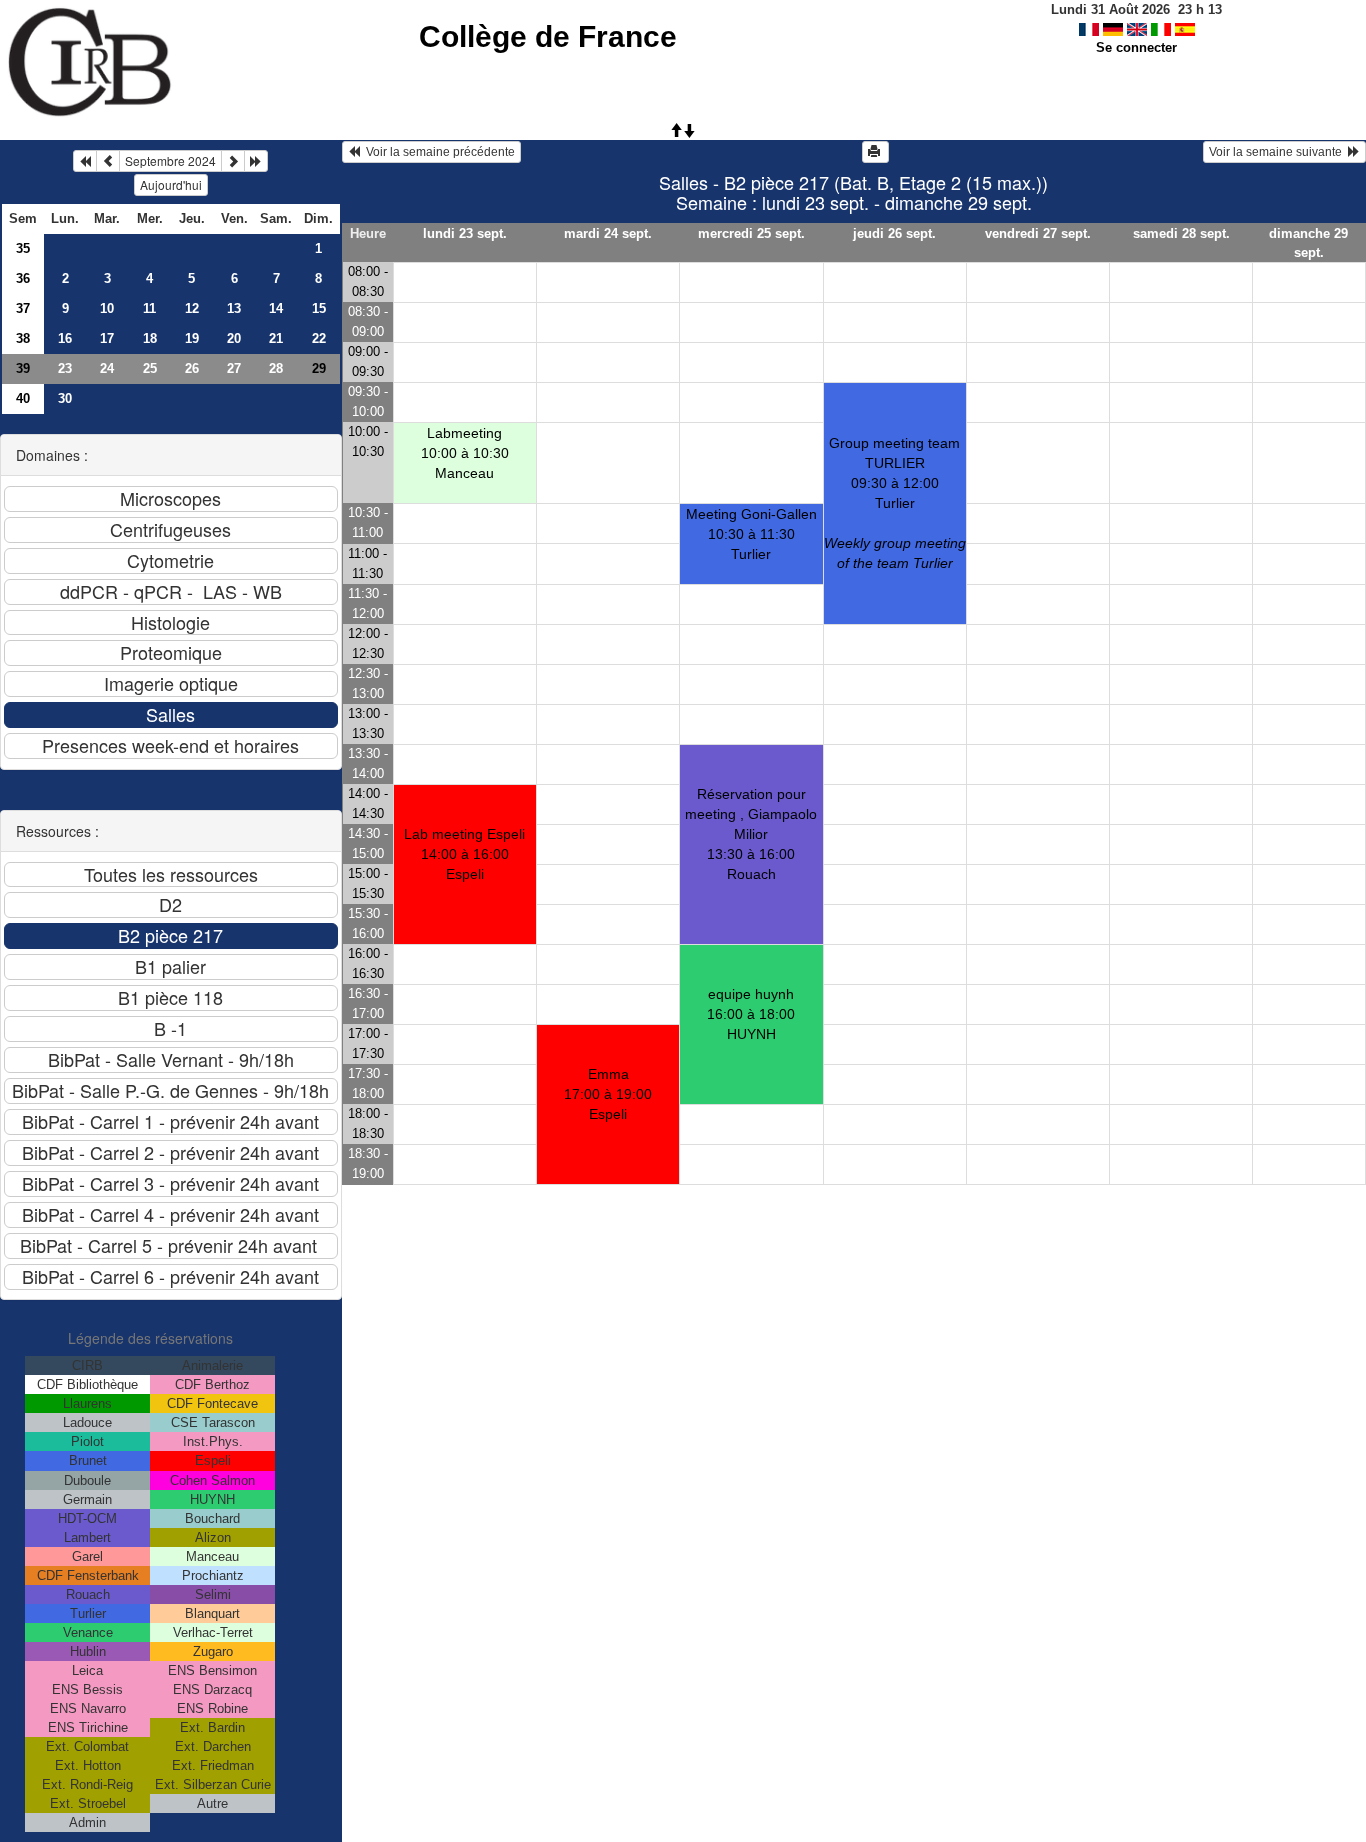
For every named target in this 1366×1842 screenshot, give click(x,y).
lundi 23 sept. (465, 233)
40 (23, 398)
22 (319, 338)
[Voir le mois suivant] (233, 161)
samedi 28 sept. (1181, 233)
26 (192, 368)
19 (192, 338)
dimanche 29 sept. (1308, 243)
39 (23, 368)
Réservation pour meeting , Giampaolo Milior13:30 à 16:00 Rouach (751, 834)
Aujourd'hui (171, 184)
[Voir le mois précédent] (108, 161)
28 (276, 368)
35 (23, 248)
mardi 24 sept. (608, 233)
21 (276, 338)
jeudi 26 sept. (894, 233)
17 (107, 338)
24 (107, 368)
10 (107, 308)
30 (65, 398)
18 (150, 338)
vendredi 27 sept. (1038, 233)
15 (319, 308)
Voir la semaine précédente (437, 152)
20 (234, 338)
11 (149, 308)
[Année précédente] (85, 161)
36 (23, 278)
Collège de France (548, 36)
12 (192, 308)
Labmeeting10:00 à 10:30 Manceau (465, 453)
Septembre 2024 (170, 160)
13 (234, 308)
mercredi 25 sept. (751, 233)
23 (65, 368)
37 (23, 308)
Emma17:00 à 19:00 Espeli (608, 1094)
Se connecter (1136, 47)
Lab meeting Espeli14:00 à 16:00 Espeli (464, 854)
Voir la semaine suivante (1278, 152)
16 (65, 338)
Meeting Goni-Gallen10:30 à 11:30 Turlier (751, 534)
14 (276, 308)
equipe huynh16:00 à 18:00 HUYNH (751, 1014)
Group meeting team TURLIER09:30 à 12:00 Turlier (895, 503)
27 (234, 368)
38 (23, 338)
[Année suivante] (256, 161)
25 (150, 368)
